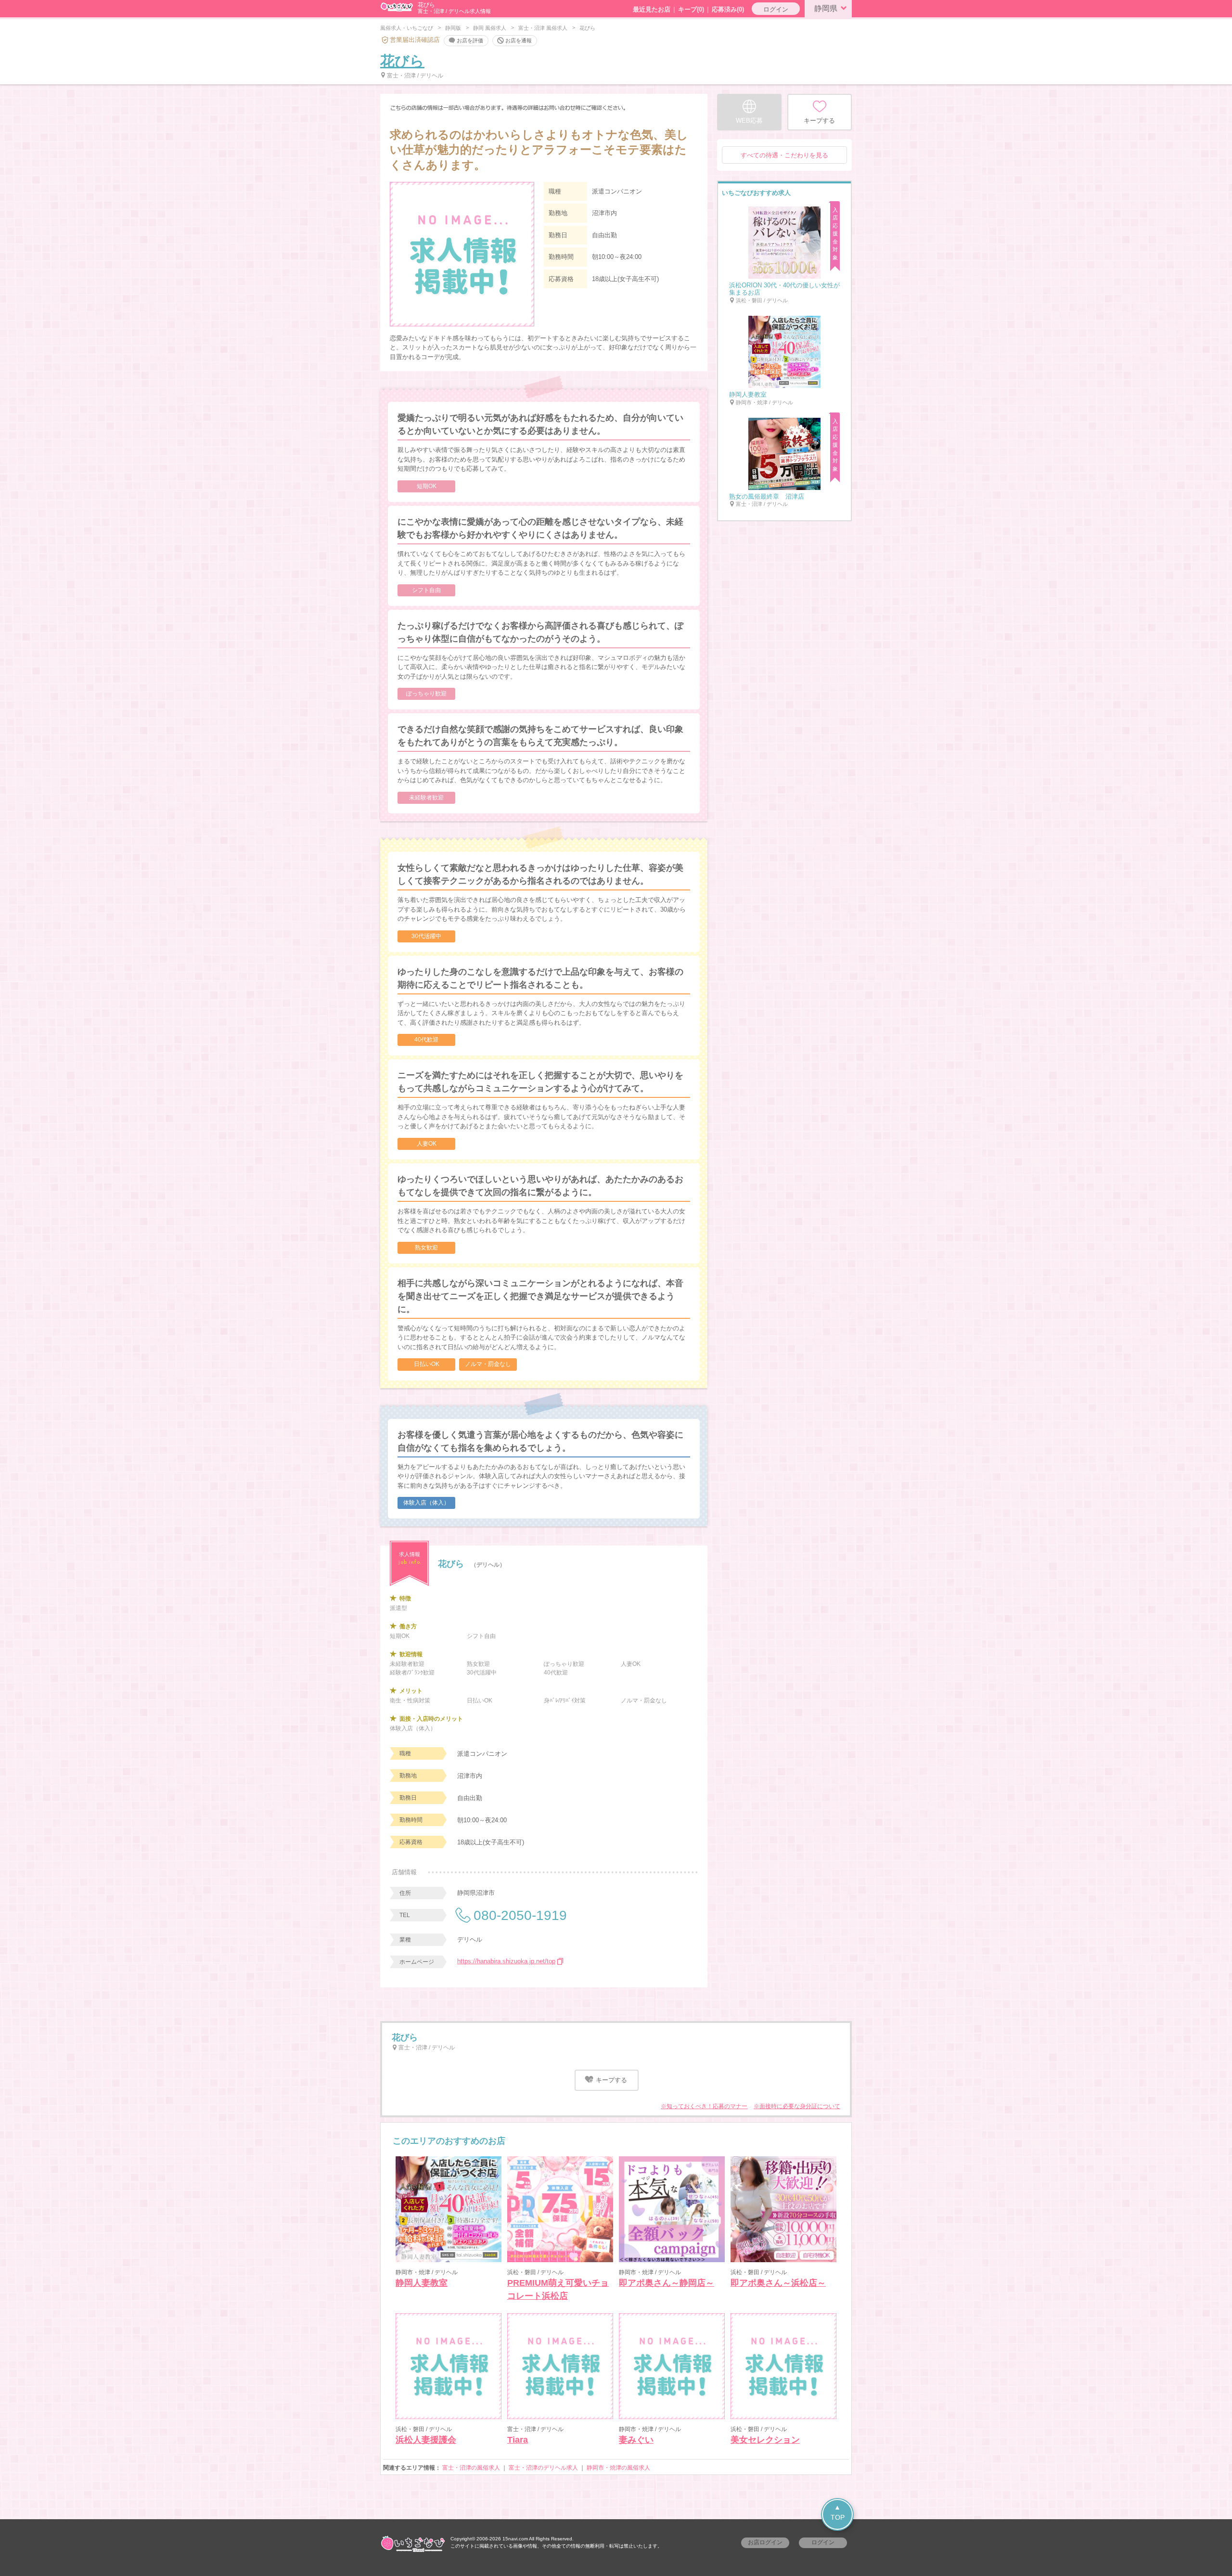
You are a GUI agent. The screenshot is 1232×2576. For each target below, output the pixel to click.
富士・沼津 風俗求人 (543, 28)
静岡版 (453, 28)
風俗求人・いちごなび (407, 28)
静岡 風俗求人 (490, 28)
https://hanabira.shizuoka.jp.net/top (506, 1961)
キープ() (691, 9)
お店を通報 (519, 40)
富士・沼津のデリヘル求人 (543, 2468)
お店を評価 (470, 40)
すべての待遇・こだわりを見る (784, 155)
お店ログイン (765, 2542)
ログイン (776, 9)
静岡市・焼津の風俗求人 (618, 2468)
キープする (610, 2080)
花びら (402, 61)
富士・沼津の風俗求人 (471, 2468)
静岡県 (826, 8)
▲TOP (838, 2512)
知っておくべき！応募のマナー (707, 2106)
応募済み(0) (728, 9)
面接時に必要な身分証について (800, 2106)
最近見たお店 (652, 9)
